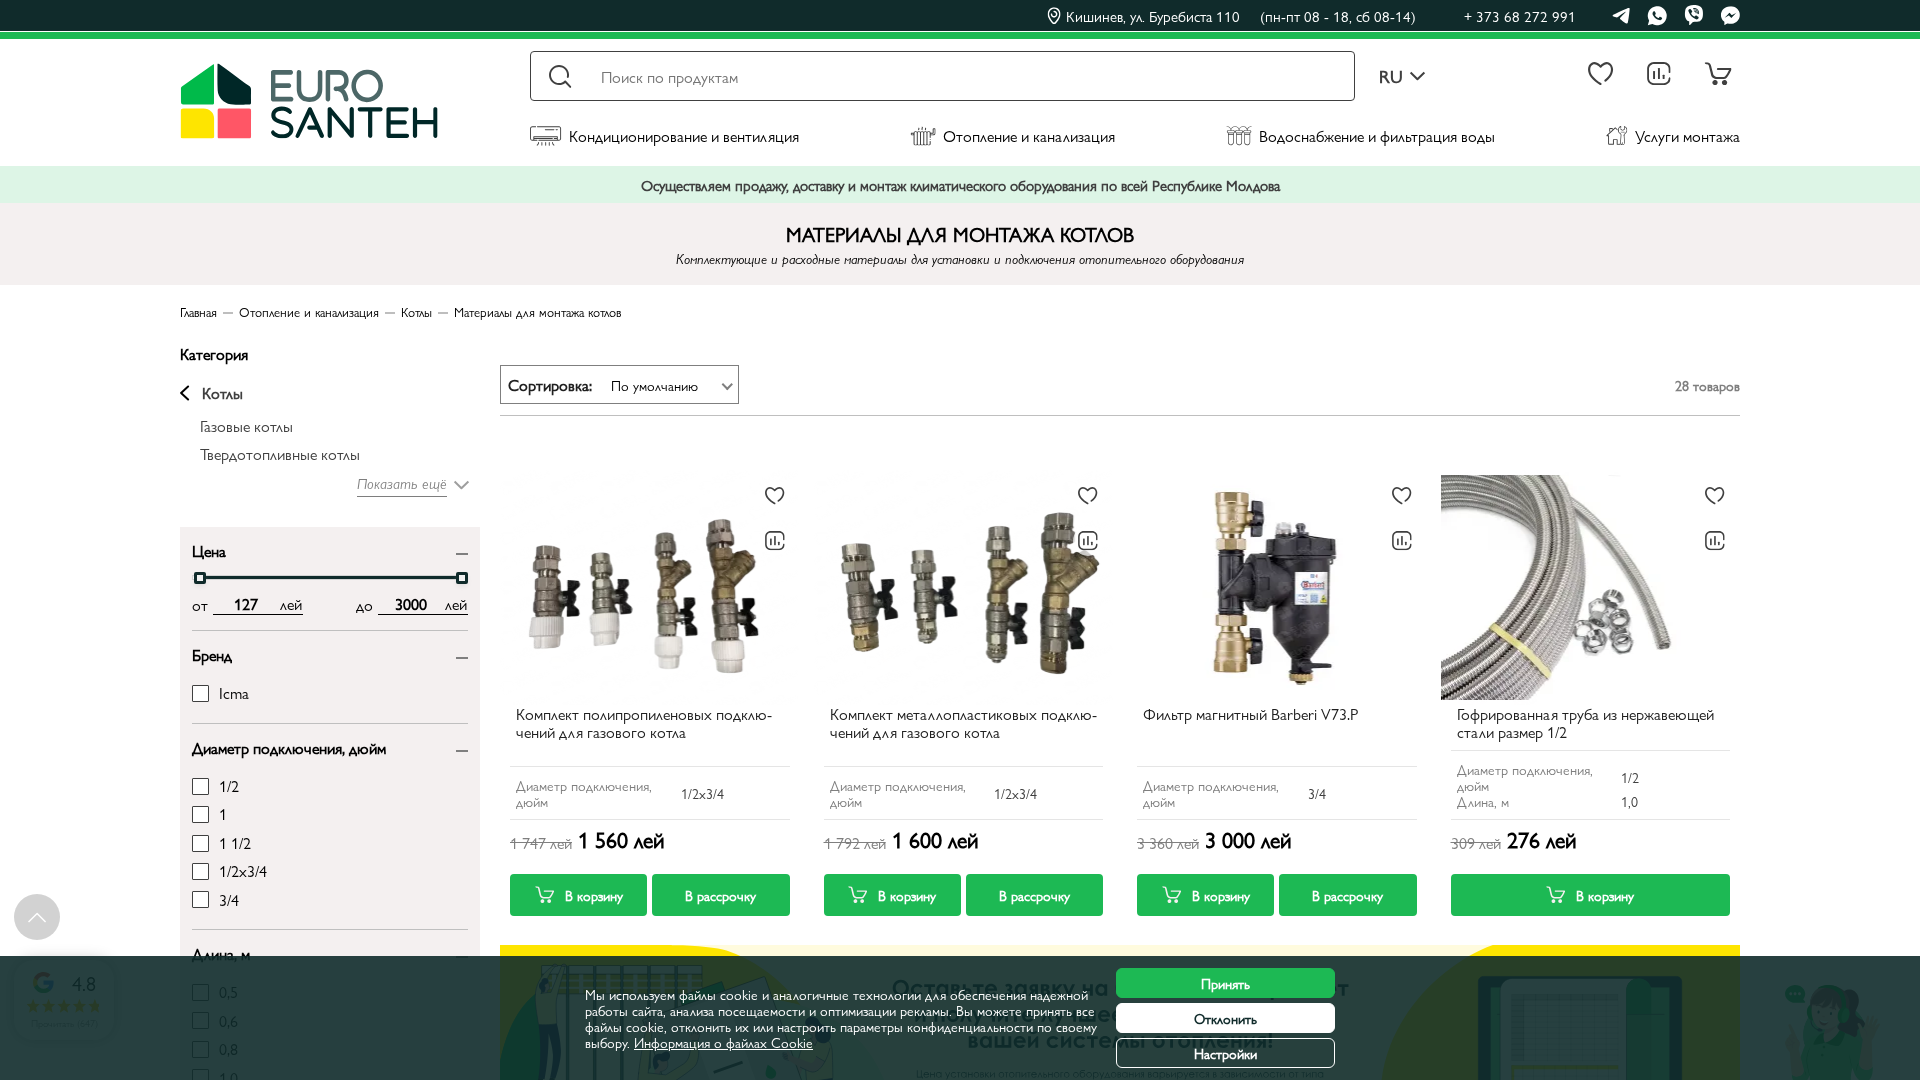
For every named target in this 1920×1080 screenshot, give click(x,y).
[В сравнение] (775, 541)
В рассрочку (720, 895)
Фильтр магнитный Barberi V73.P (1250, 715)
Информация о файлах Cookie (723, 1042)
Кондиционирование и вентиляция (684, 135)
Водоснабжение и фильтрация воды (1377, 135)
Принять (1225, 983)
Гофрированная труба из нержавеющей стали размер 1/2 (1585, 724)
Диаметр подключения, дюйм (289, 746)
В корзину (594, 895)
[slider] (200, 578)
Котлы (222, 393)
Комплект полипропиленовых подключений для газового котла (644, 724)
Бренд (212, 653)
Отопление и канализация (1029, 135)
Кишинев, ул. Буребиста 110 (1241, 16)
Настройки (1225, 1053)
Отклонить (1225, 1018)
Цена (209, 549)
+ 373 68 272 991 (1520, 15)
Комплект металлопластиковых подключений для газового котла (963, 724)
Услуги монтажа (1687, 135)
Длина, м (221, 952)
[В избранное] (775, 496)
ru (1391, 76)
